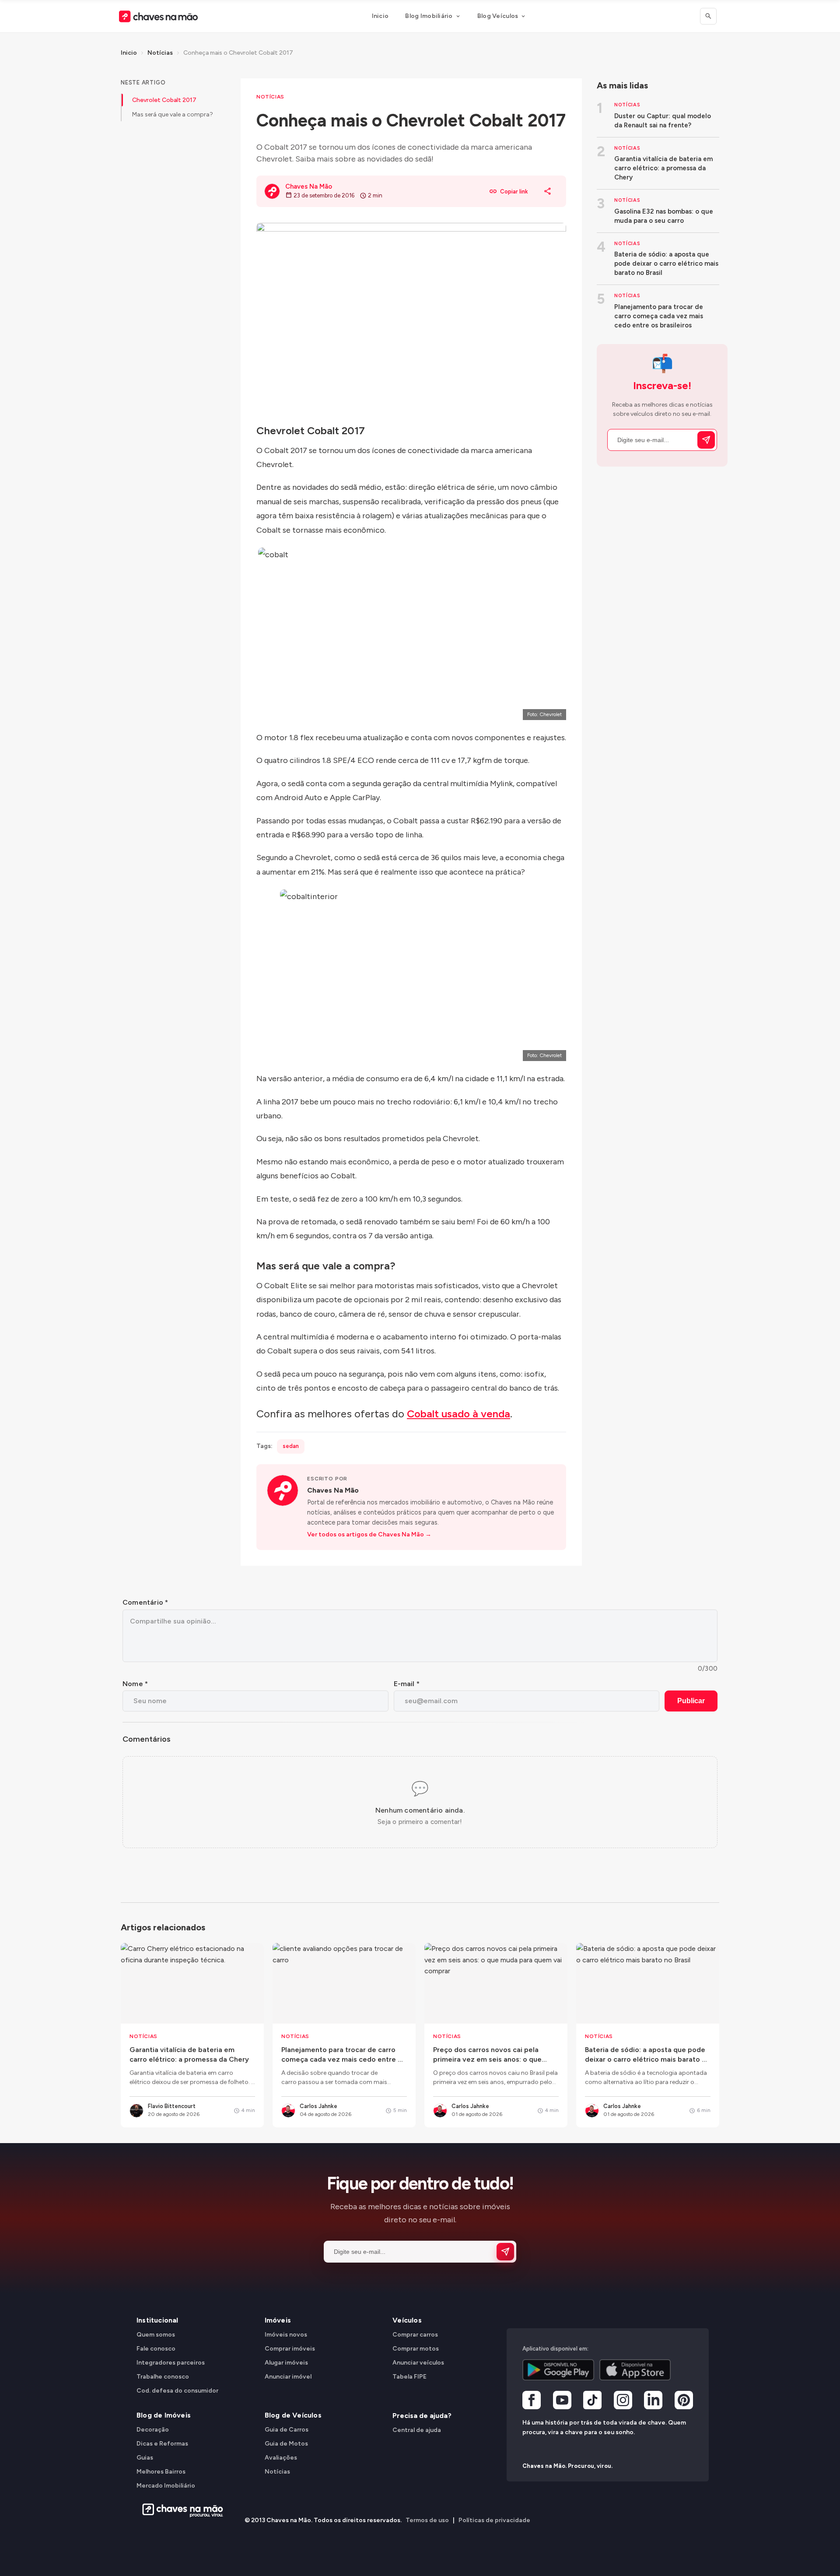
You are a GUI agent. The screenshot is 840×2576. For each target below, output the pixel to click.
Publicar (691, 1701)
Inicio (380, 16)
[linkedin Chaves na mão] (653, 2401)
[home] (180, 2510)
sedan (291, 1446)
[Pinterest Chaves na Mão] (684, 2401)
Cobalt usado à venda (458, 1414)
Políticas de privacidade (494, 2520)
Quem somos (156, 2335)
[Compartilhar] (548, 191)
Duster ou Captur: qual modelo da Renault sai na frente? (663, 121)
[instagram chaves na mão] (623, 2401)
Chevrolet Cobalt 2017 (164, 100)
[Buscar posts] (708, 16)
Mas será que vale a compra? (173, 114)
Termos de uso (427, 2520)
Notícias (160, 53)
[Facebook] (532, 2401)
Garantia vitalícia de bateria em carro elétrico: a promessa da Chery (663, 168)
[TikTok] (592, 2401)
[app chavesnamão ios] (635, 2370)
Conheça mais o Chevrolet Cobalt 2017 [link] (238, 53)
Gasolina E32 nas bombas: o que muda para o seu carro (664, 216)
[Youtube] (562, 2401)
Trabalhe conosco (163, 2377)
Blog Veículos (498, 16)
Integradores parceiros (171, 2363)
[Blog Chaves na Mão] (158, 16)
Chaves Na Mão (333, 1490)
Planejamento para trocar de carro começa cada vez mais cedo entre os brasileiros (659, 316)
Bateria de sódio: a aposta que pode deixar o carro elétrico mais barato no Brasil (666, 264)
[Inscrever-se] (706, 440)
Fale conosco (156, 2349)
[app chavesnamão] (558, 2370)
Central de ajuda (417, 2430)
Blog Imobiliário (429, 16)
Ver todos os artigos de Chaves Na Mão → (369, 1534)
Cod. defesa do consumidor (177, 2391)
